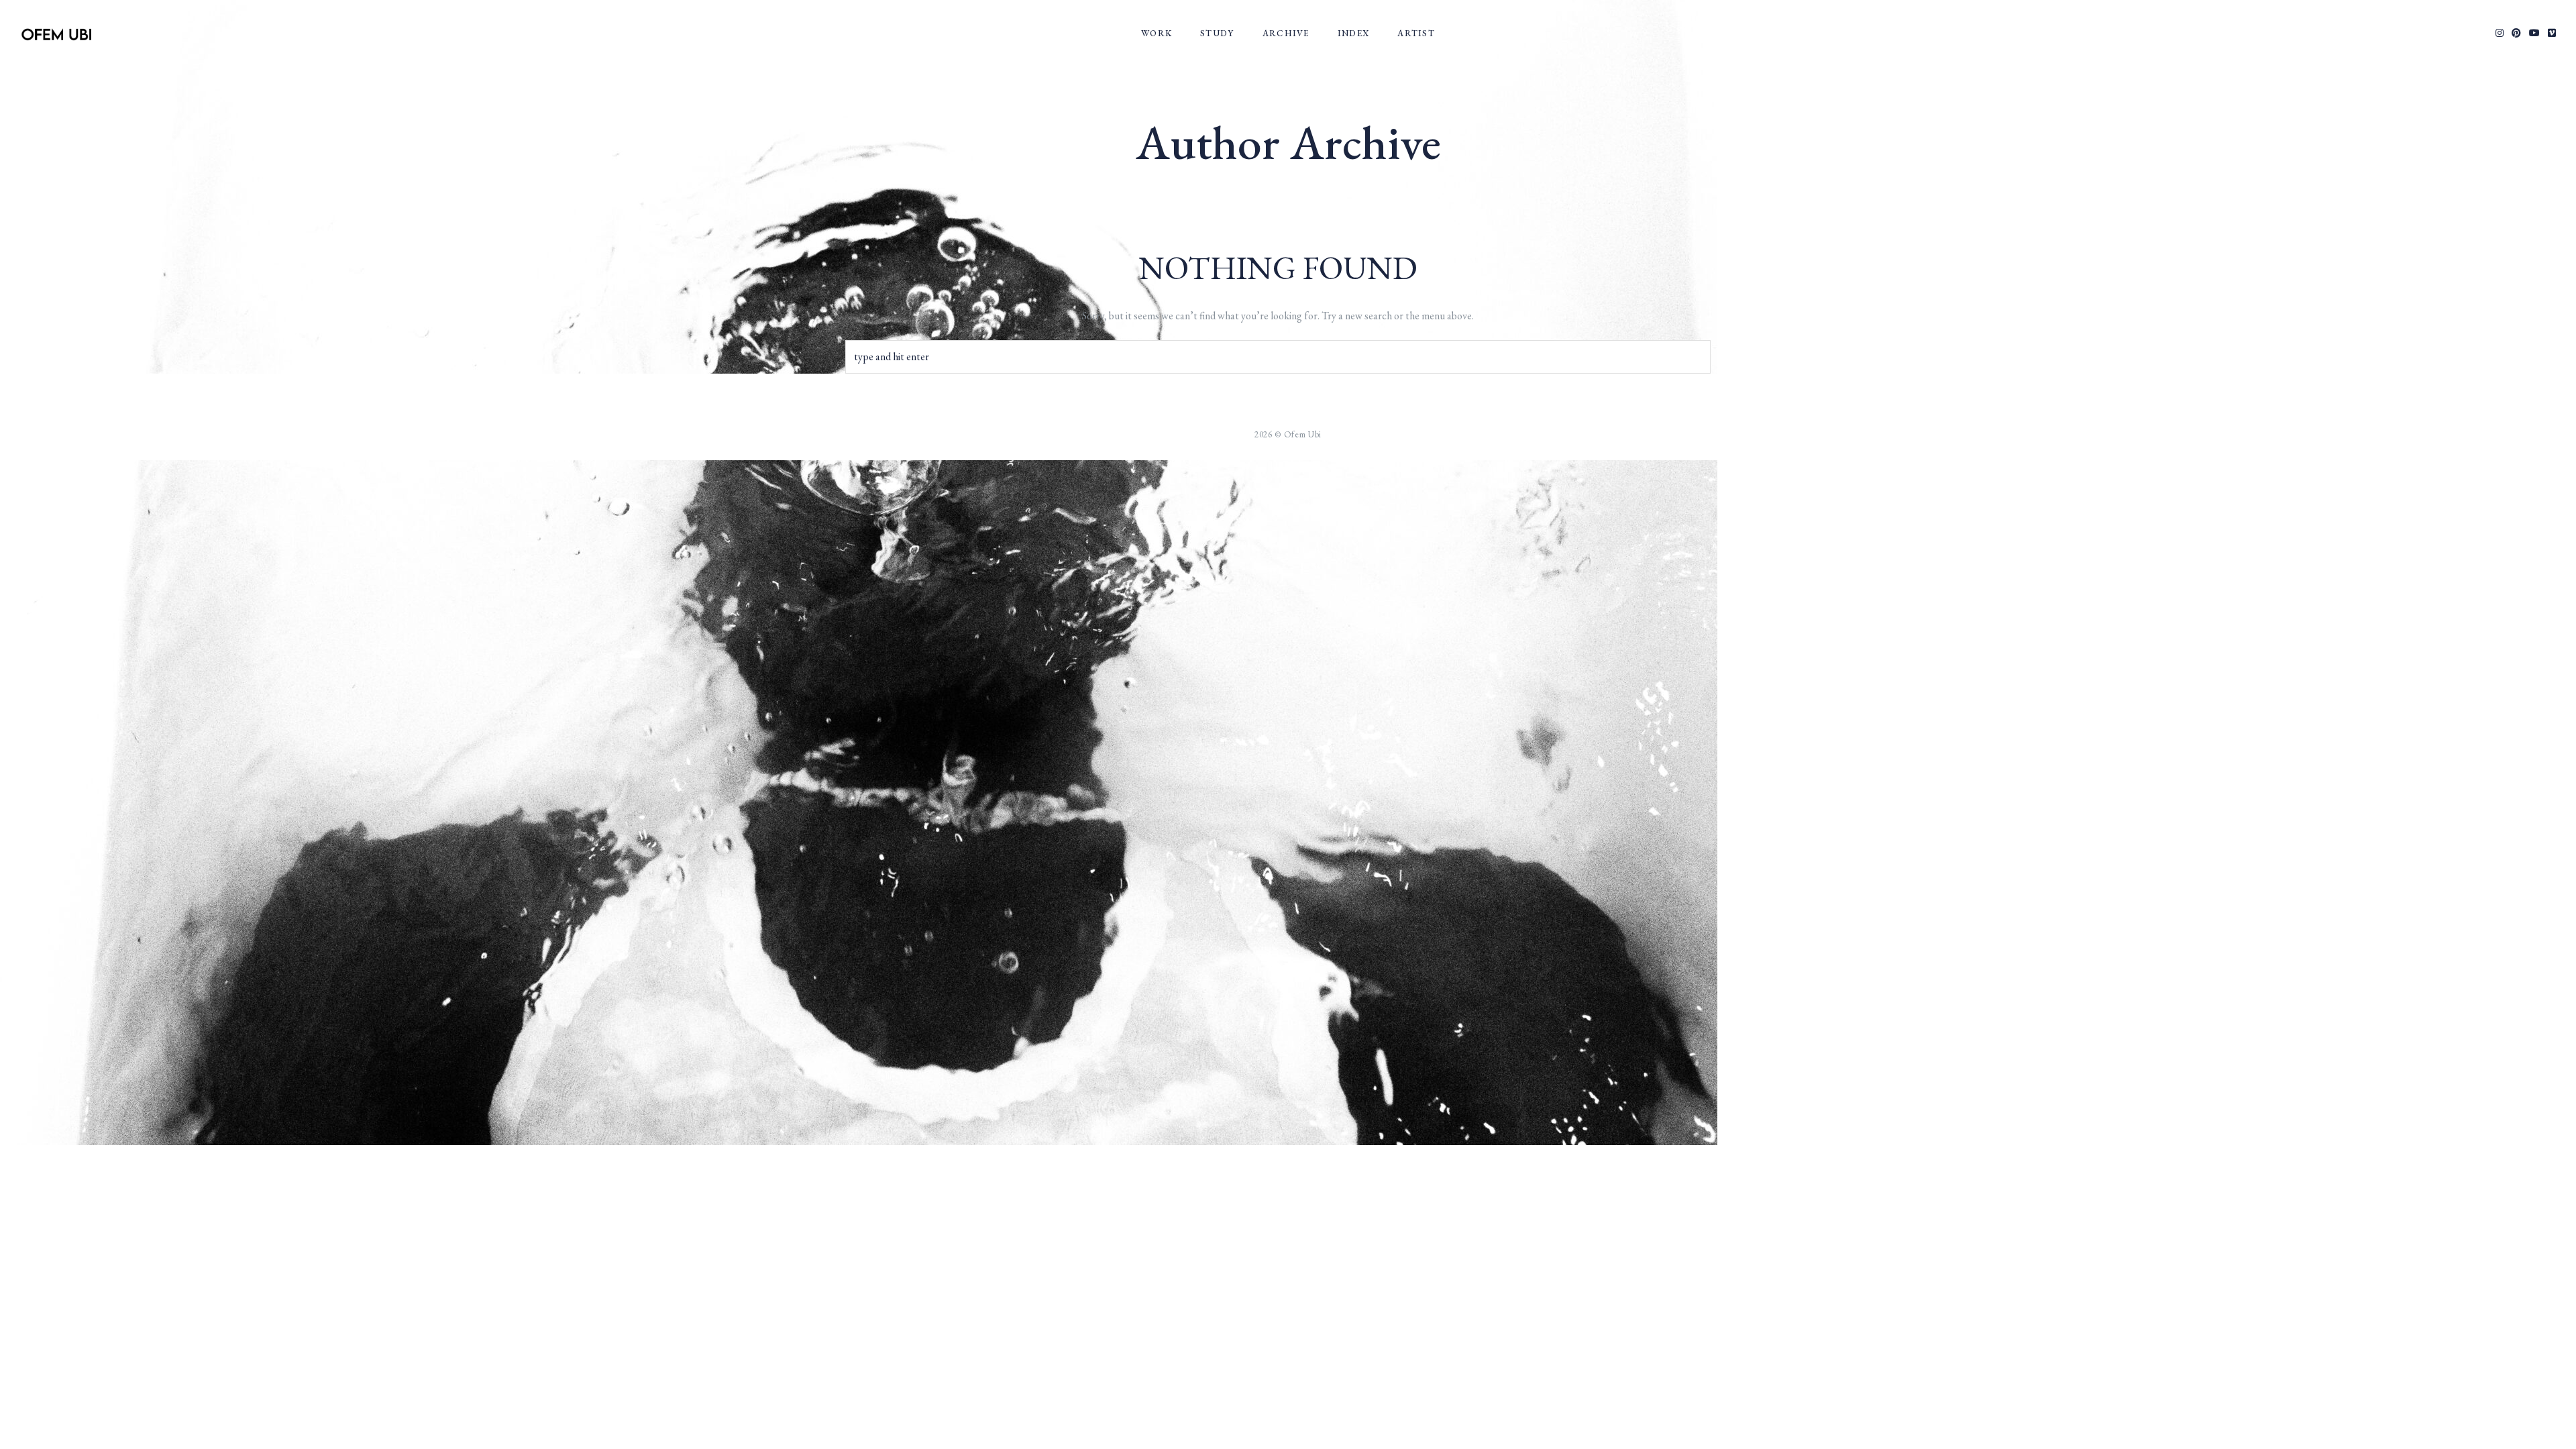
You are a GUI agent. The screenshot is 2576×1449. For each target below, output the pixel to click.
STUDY (1217, 33)
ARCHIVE (1286, 33)
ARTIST (1416, 33)
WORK (1157, 33)
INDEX (1354, 33)
